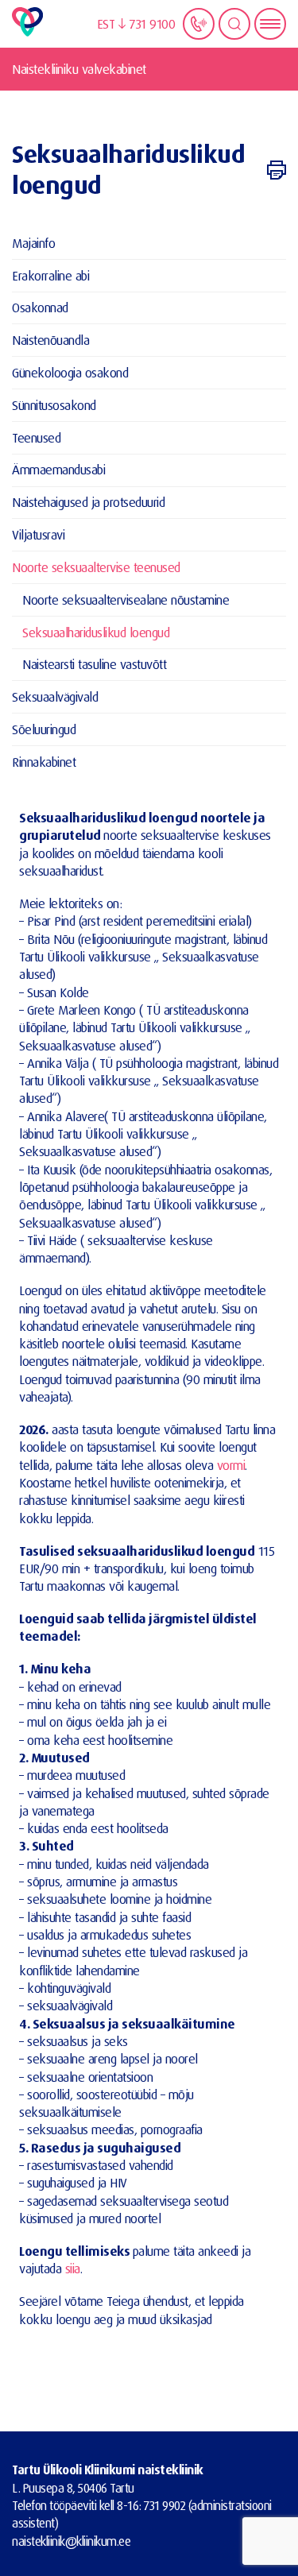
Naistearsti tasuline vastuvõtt (94, 664)
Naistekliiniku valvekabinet (79, 69)
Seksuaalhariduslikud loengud (96, 632)
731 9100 (152, 23)
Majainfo (33, 243)
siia (73, 2268)
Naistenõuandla (50, 340)
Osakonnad (40, 307)
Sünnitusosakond (54, 405)
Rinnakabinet (44, 762)
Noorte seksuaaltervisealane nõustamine (126, 600)
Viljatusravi (38, 534)
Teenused (36, 437)
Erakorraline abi (50, 275)
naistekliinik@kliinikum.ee (71, 2541)
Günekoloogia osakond (70, 372)
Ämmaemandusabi (58, 469)
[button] (112, 24)
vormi (231, 1465)
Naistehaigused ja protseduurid (88, 502)
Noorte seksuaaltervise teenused (96, 567)
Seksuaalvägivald (55, 696)
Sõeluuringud (44, 729)
